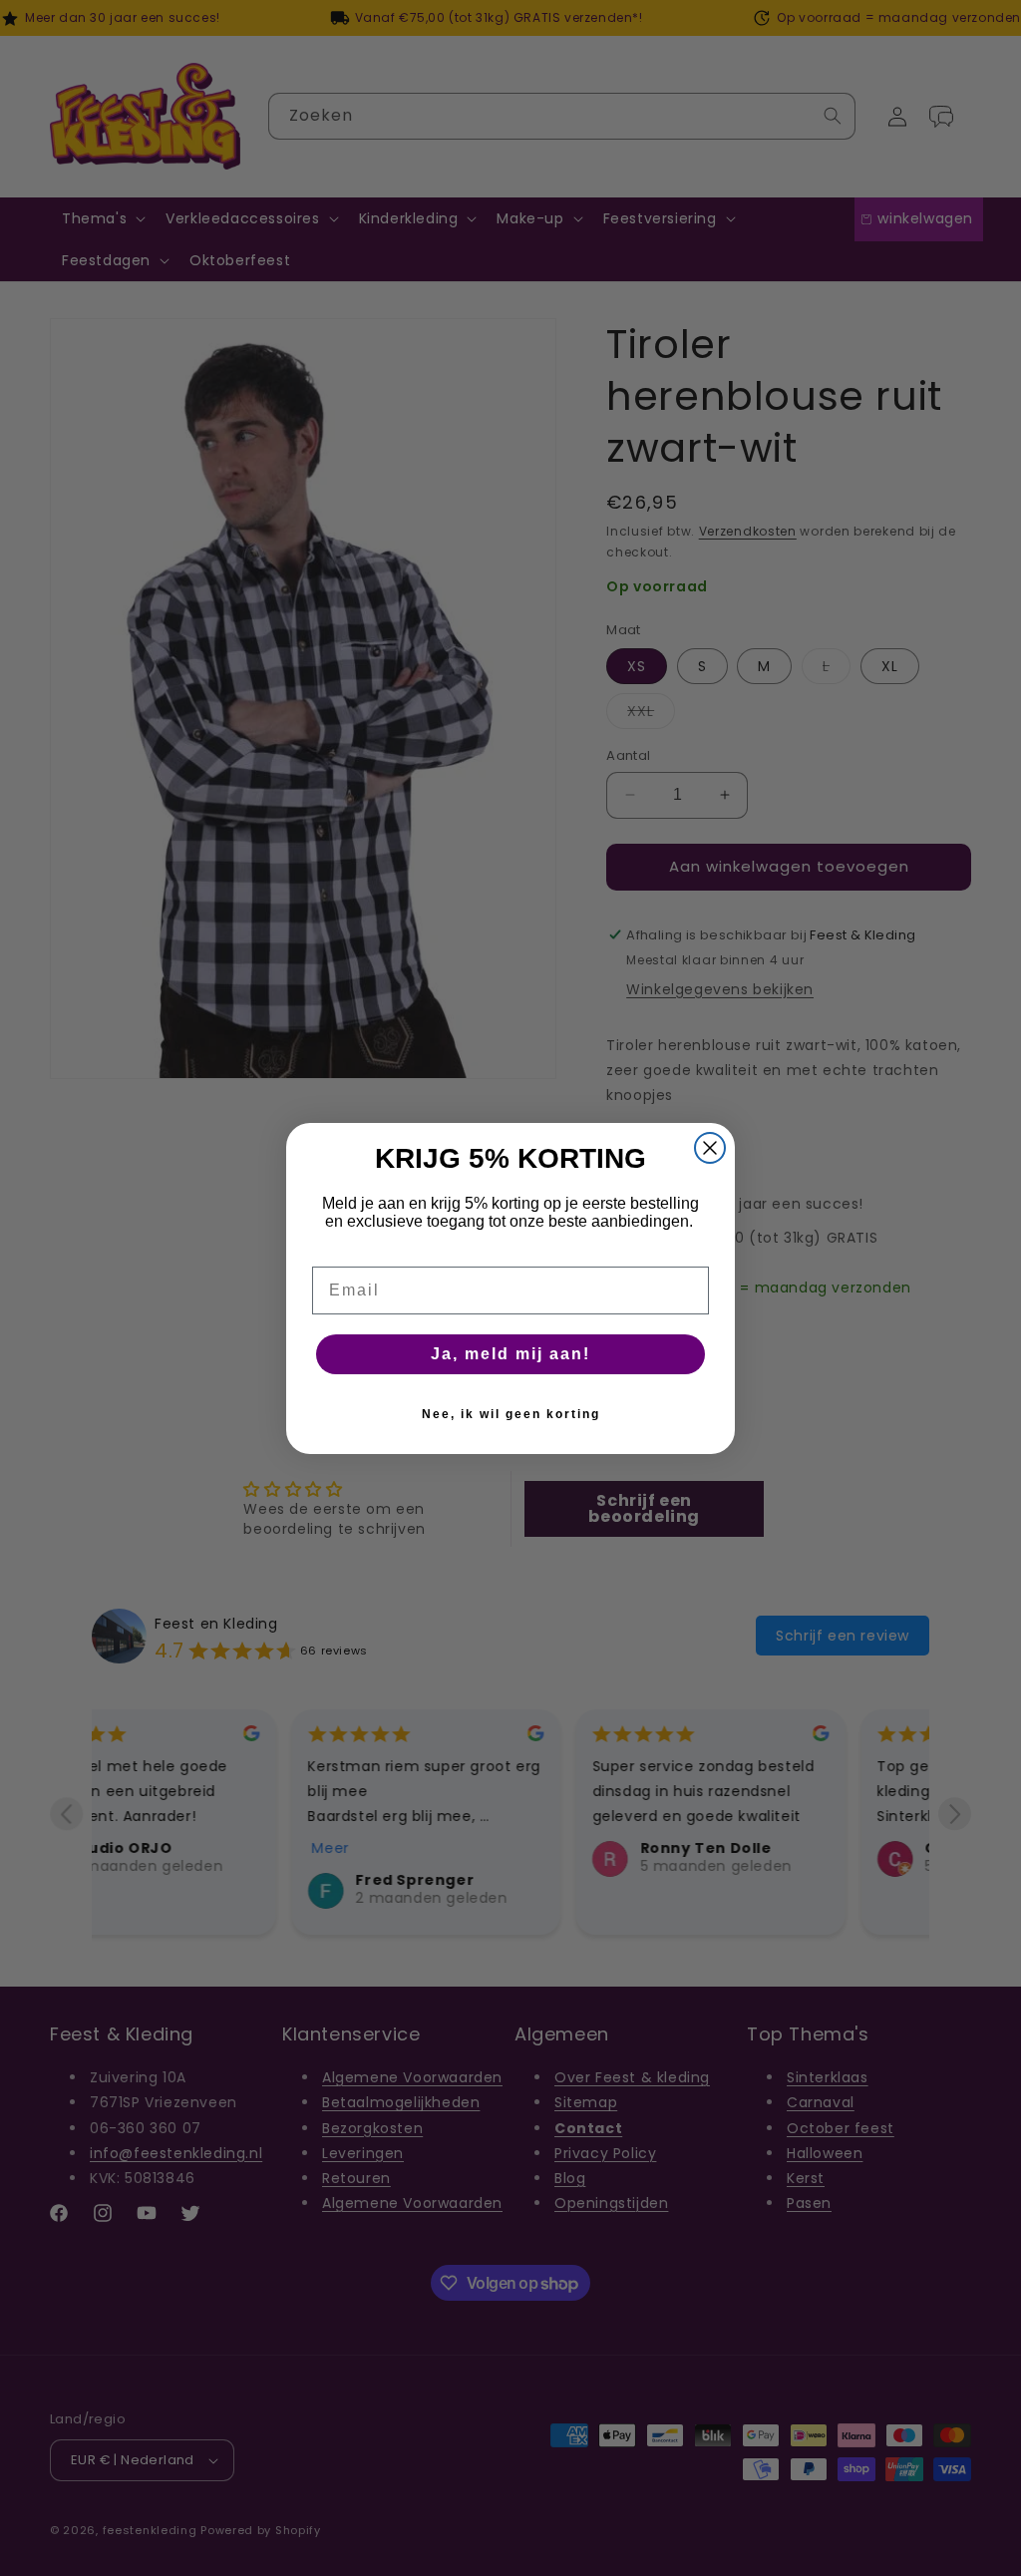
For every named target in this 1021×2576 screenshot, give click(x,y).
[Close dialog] (710, 1148)
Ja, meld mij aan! (510, 1354)
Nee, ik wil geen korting (511, 1414)
